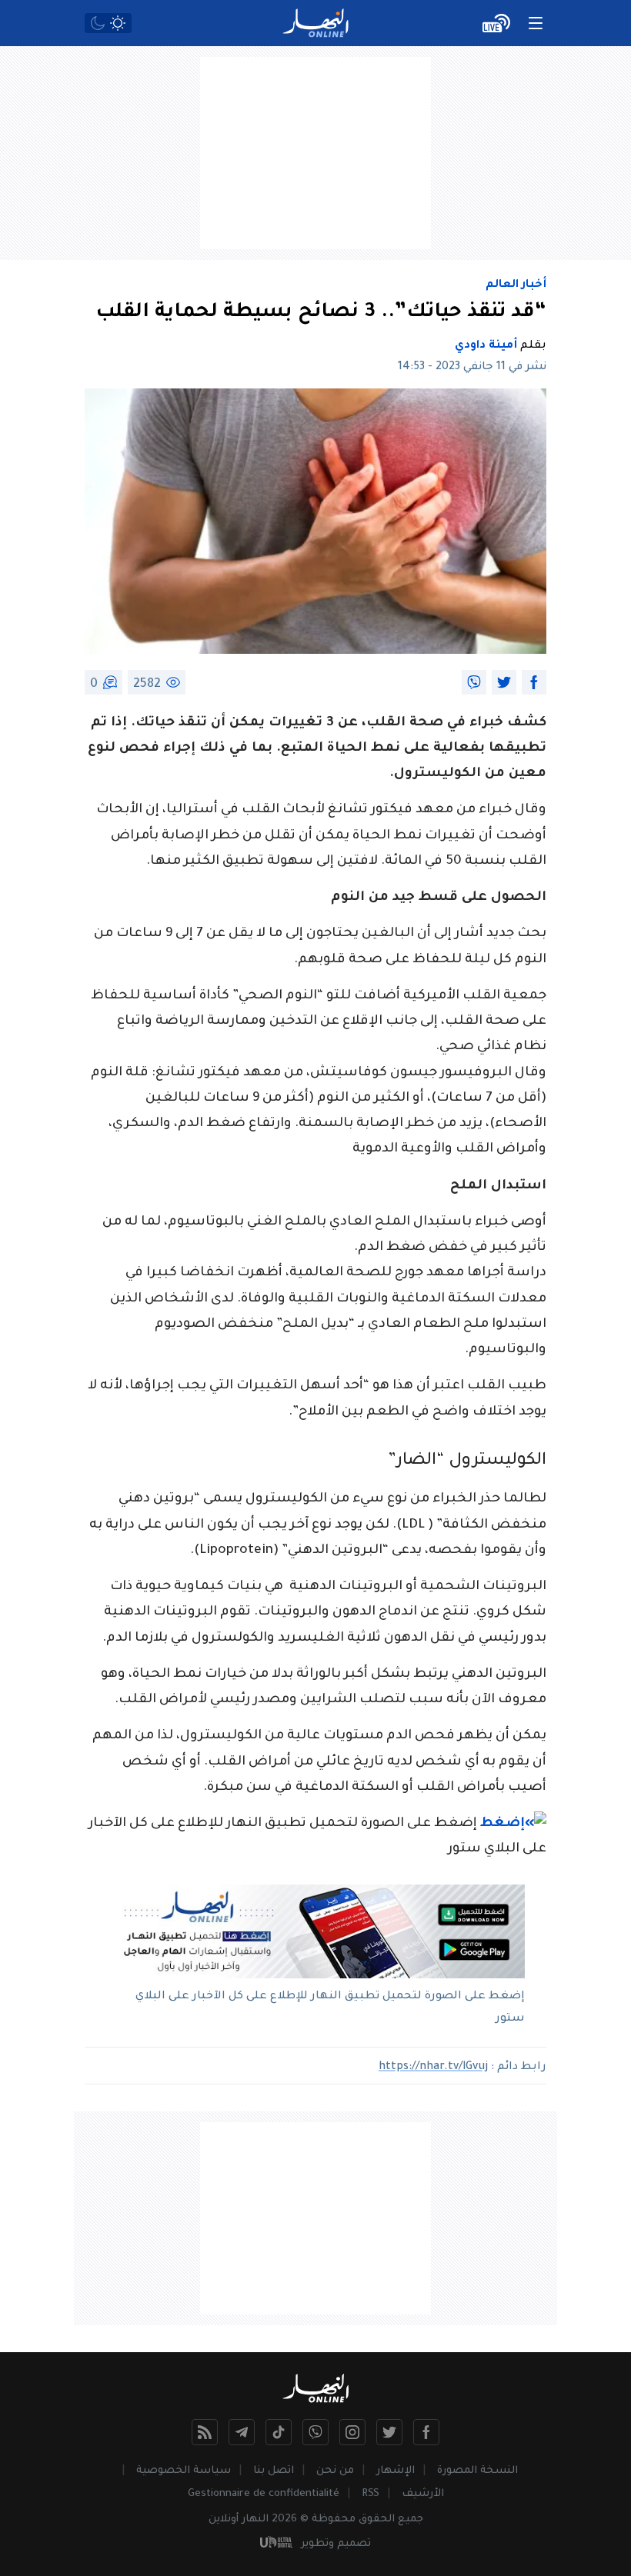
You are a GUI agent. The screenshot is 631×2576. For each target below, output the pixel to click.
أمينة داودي (486, 346)
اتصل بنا (274, 2471)
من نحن (335, 2471)
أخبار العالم (516, 285)
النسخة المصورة (477, 2471)
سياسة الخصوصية (184, 2471)
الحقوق (377, 2519)
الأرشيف (423, 2494)
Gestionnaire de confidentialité (264, 2494)
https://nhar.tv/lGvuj (433, 2068)
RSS (371, 2494)
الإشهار (396, 2471)
